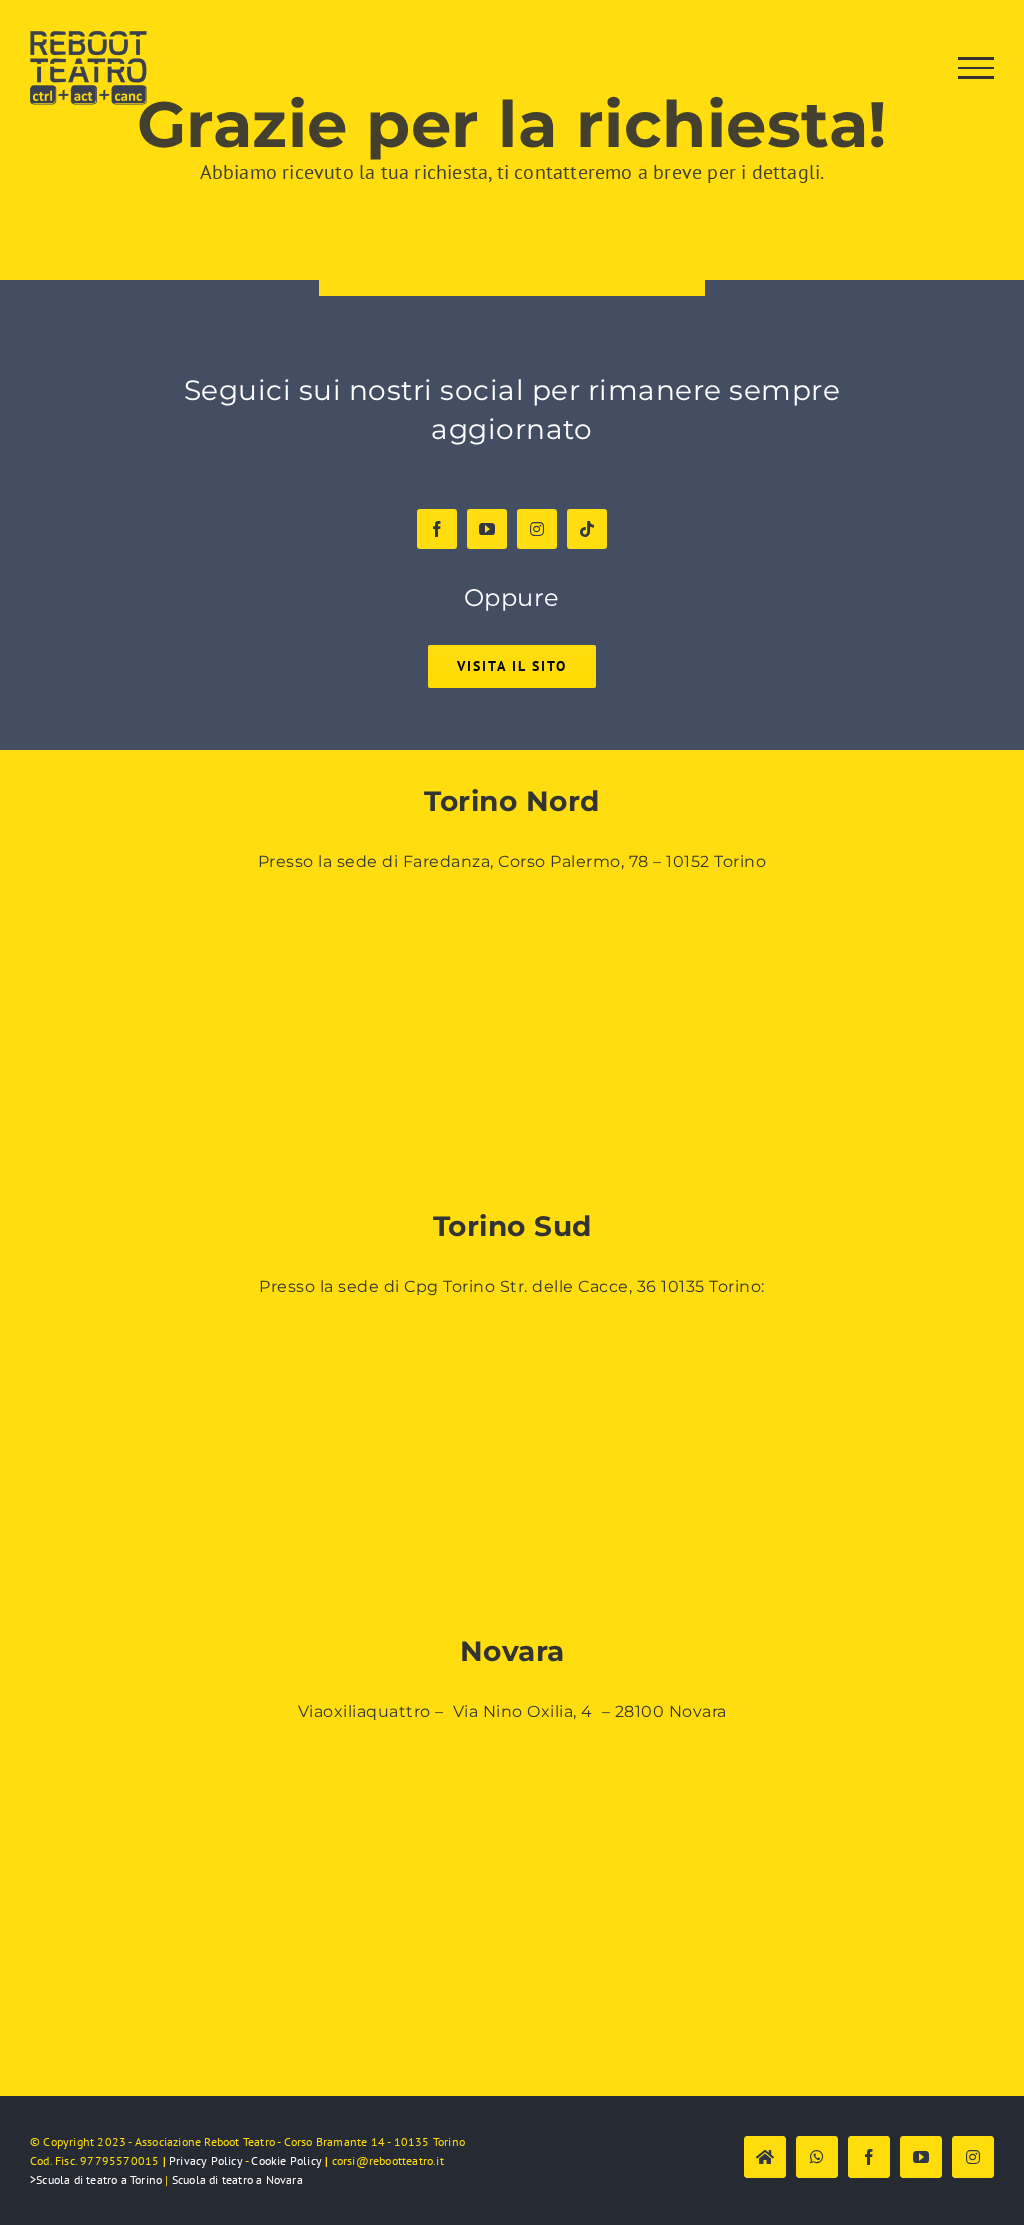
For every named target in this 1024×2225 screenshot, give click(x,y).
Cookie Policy (286, 2160)
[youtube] (487, 529)
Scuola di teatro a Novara (237, 2179)
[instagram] (537, 529)
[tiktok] (587, 529)
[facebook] (437, 529)
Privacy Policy (206, 2160)
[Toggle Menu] (976, 68)
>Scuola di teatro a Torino (96, 2179)
